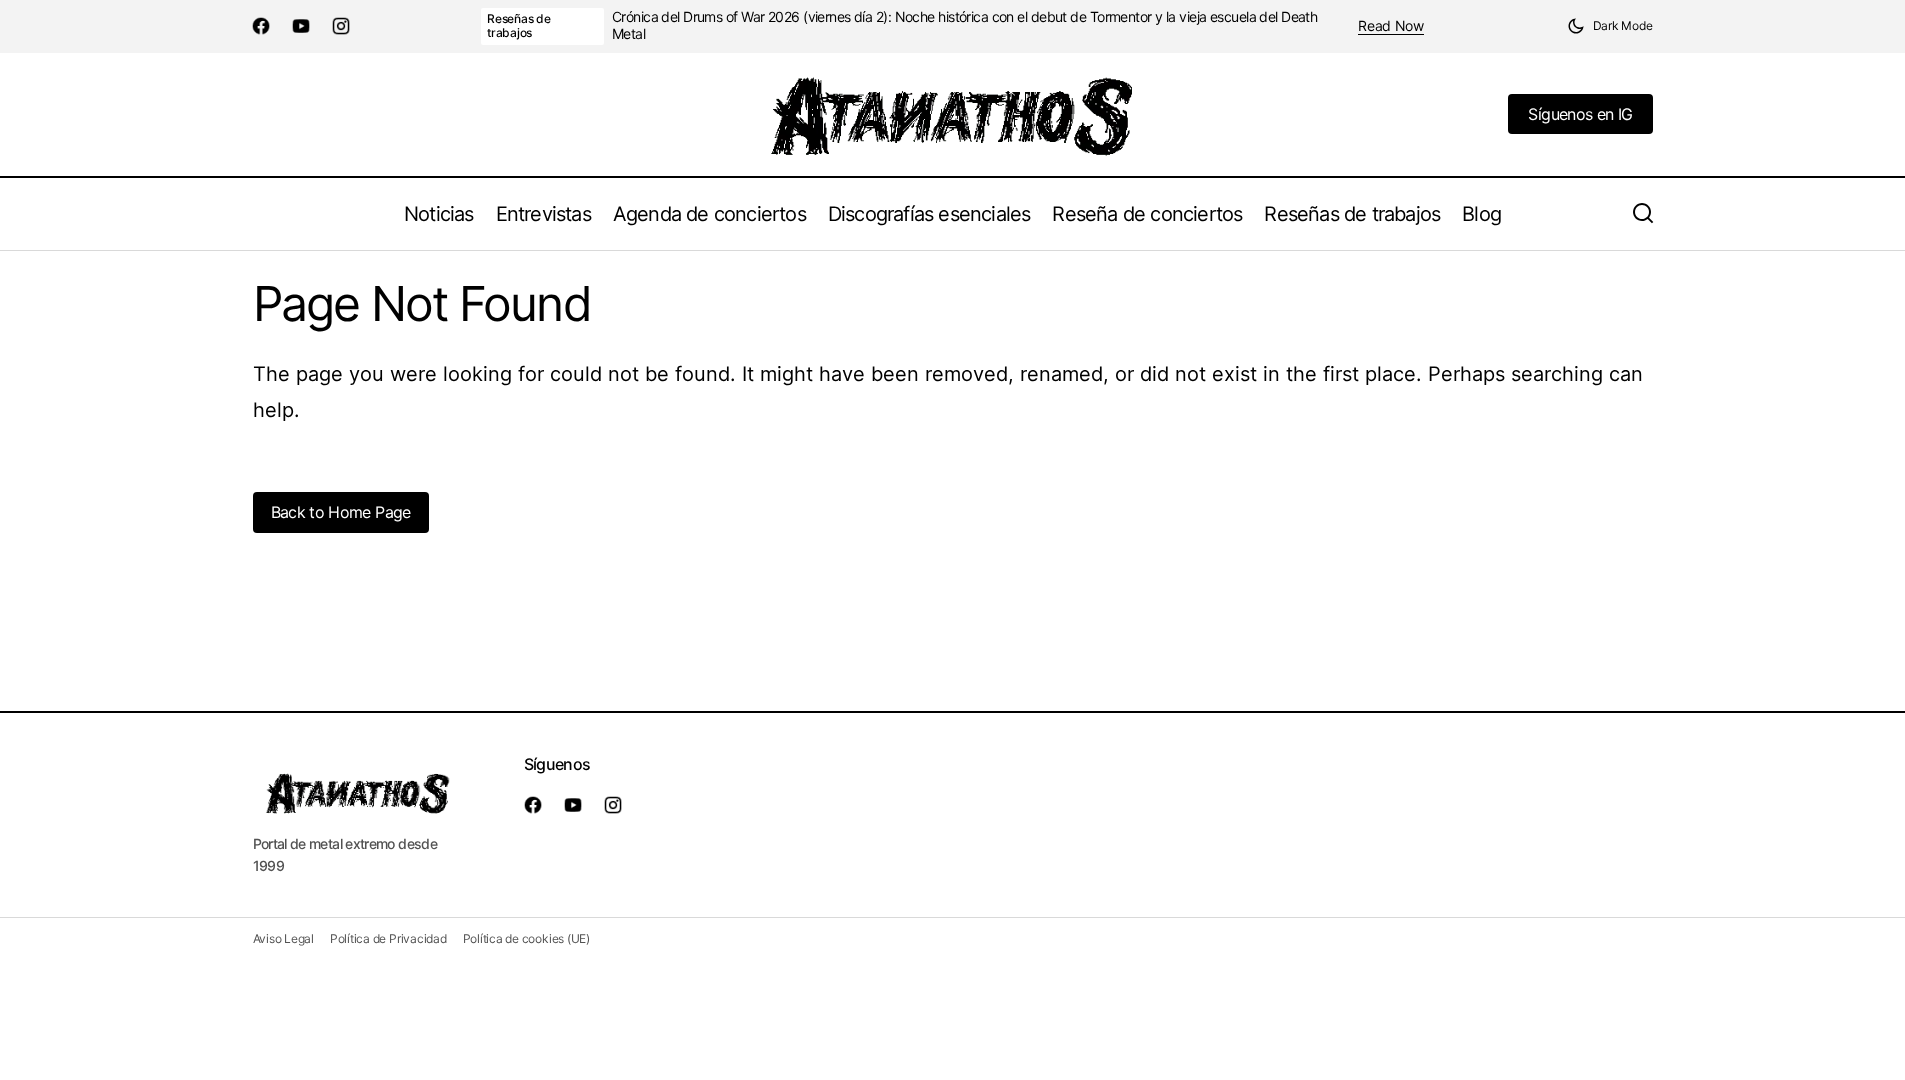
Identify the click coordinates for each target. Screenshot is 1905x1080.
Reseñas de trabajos (519, 25)
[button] (1610, 26)
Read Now (1391, 26)
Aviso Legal (283, 938)
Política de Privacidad (388, 938)
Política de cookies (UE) (526, 938)
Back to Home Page (341, 512)
